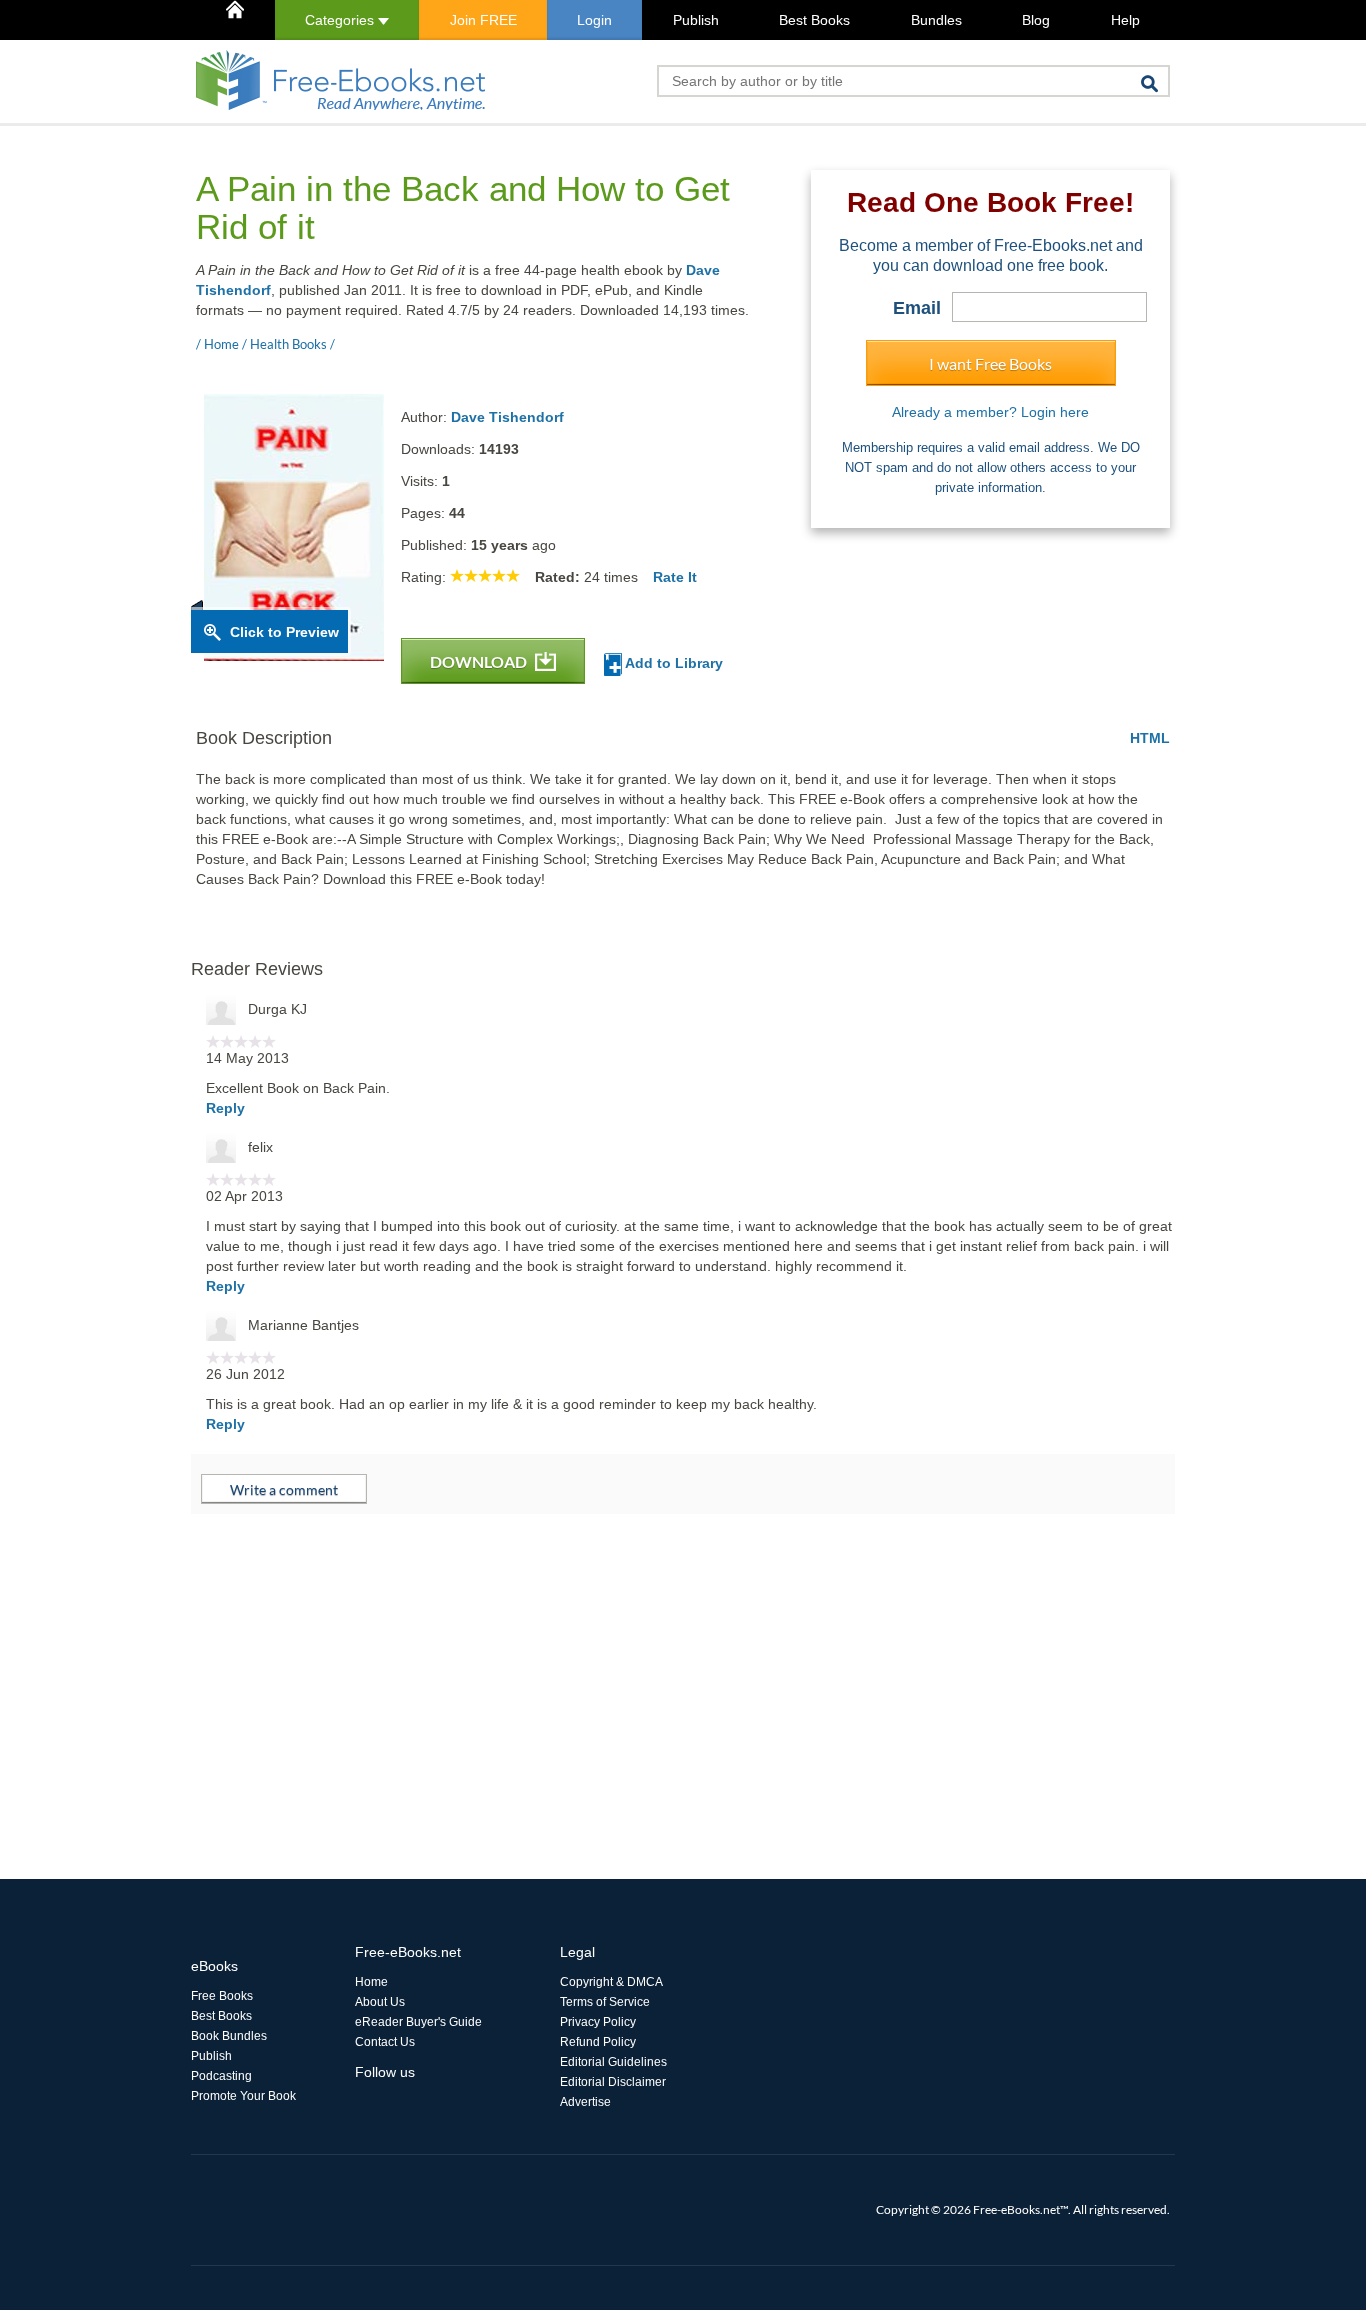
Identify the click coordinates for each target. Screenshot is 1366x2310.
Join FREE (483, 20)
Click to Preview (284, 632)
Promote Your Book (243, 2096)
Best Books (814, 20)
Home (371, 1982)
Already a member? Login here (990, 412)
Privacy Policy (598, 2022)
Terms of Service (605, 2002)
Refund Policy (598, 2042)
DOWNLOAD (480, 661)
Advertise (585, 2102)
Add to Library (672, 663)
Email (917, 308)
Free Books (222, 1996)
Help (1125, 20)
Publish (696, 20)
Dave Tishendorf (507, 417)
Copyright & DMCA (611, 1982)
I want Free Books (990, 363)
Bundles (936, 20)
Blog (1036, 20)
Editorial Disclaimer (613, 2082)
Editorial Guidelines (613, 2062)
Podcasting (221, 2076)
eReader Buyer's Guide (418, 2022)
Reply (225, 1108)
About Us (380, 2002)
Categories (341, 20)
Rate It (675, 577)
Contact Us (385, 2042)
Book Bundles (229, 2036)
